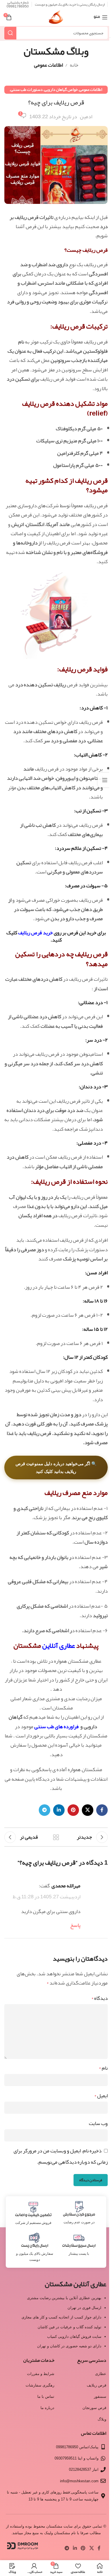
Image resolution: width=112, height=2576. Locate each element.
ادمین (86, 117)
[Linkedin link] (59, 1810)
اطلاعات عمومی (48, 65)
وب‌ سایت (98, 2123)
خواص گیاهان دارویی (61, 90)
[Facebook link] (102, 1810)
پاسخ (75, 1925)
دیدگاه (100, 1998)
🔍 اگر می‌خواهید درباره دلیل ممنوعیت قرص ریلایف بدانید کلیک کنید (56, 1468)
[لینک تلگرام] (45, 1810)
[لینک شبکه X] (88, 1810)
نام (103, 2068)
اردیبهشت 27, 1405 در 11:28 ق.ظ (47, 1897)
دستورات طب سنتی (27, 90)
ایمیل (101, 2096)
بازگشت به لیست (56, 1837)
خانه (74, 65)
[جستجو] (10, 33)
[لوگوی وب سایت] (56, 19)
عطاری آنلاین (59, 1645)
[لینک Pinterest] (73, 1810)
